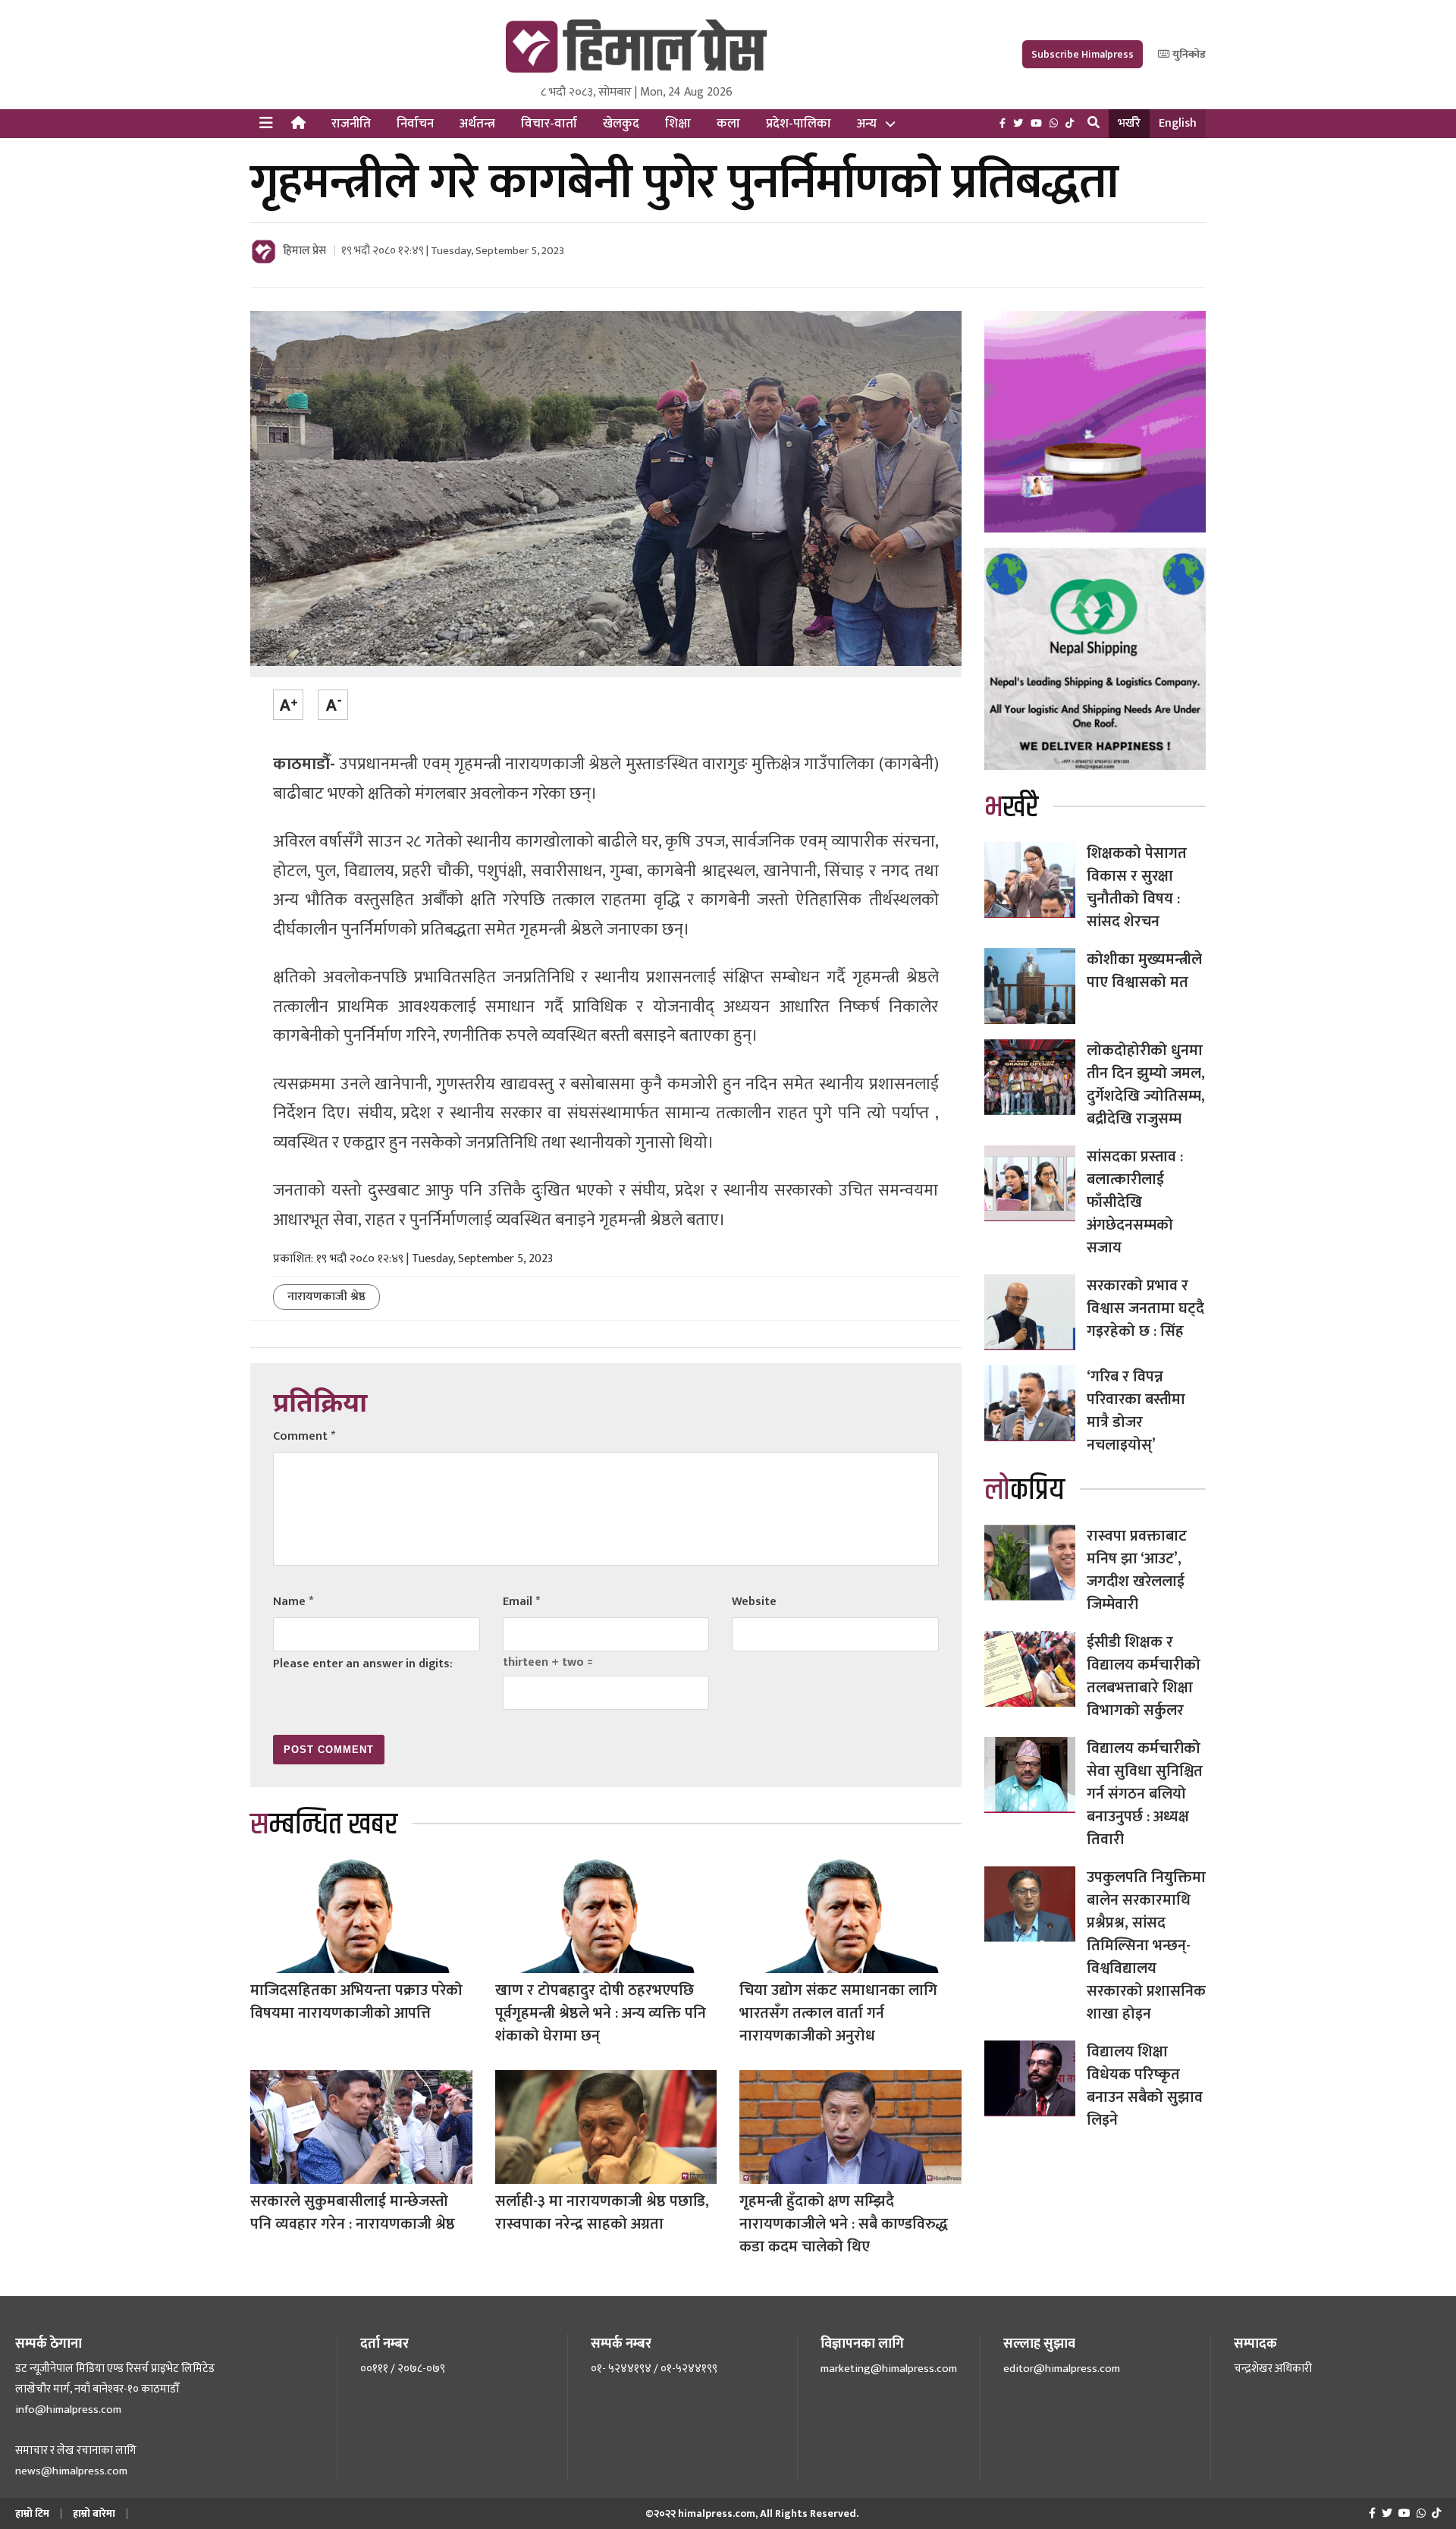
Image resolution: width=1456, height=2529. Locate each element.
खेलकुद (621, 124)
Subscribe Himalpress (1083, 54)
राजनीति (351, 124)
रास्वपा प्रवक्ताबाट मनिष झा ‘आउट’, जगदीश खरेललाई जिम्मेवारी (1137, 1570)
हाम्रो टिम (32, 2513)
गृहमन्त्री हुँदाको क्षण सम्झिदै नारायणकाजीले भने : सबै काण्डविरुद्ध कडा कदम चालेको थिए (844, 2224)
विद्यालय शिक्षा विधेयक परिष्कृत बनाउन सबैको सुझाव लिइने (1145, 2086)
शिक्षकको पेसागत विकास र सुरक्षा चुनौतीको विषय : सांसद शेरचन (1137, 888)
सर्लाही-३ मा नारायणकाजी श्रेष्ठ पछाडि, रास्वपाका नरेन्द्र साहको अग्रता (602, 2213)
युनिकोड (1188, 54)
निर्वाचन (415, 124)
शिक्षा (678, 124)
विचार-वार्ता (549, 124)
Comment (304, 1436)
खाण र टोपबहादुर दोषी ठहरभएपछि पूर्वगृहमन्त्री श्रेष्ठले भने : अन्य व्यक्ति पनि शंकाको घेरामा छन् (601, 2013)
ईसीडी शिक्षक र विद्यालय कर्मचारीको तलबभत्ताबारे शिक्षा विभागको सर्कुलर (1144, 1676)
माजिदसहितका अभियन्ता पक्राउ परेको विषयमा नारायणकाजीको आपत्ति (356, 2002)
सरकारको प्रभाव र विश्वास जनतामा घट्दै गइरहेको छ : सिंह (1145, 1308)
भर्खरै (1129, 123)
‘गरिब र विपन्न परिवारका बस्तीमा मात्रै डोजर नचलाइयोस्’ (1136, 1411)
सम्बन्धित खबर (324, 1825)
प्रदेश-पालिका (799, 124)
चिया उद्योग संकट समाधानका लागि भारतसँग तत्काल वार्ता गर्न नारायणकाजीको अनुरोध (838, 2013)
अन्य (867, 124)
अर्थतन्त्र (477, 124)
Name (293, 1602)
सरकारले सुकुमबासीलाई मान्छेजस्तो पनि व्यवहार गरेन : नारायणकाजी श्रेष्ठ (353, 2213)
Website (754, 1602)
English (1178, 123)
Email (521, 1602)
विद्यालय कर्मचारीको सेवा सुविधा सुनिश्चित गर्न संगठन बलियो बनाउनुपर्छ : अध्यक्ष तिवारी (1145, 1794)
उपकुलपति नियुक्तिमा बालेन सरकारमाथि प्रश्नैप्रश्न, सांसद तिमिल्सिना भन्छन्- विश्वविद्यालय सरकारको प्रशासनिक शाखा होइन (1146, 1946)
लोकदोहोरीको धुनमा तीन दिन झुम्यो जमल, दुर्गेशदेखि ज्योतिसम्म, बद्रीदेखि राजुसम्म (1146, 1085)
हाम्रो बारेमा (94, 2513)
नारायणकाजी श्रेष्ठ (326, 1297)
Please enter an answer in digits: (363, 1664)
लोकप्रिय (1025, 1490)
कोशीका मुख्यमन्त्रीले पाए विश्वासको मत (1144, 971)
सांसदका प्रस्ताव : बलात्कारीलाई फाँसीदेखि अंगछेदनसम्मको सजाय (1135, 1202)
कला (728, 124)
